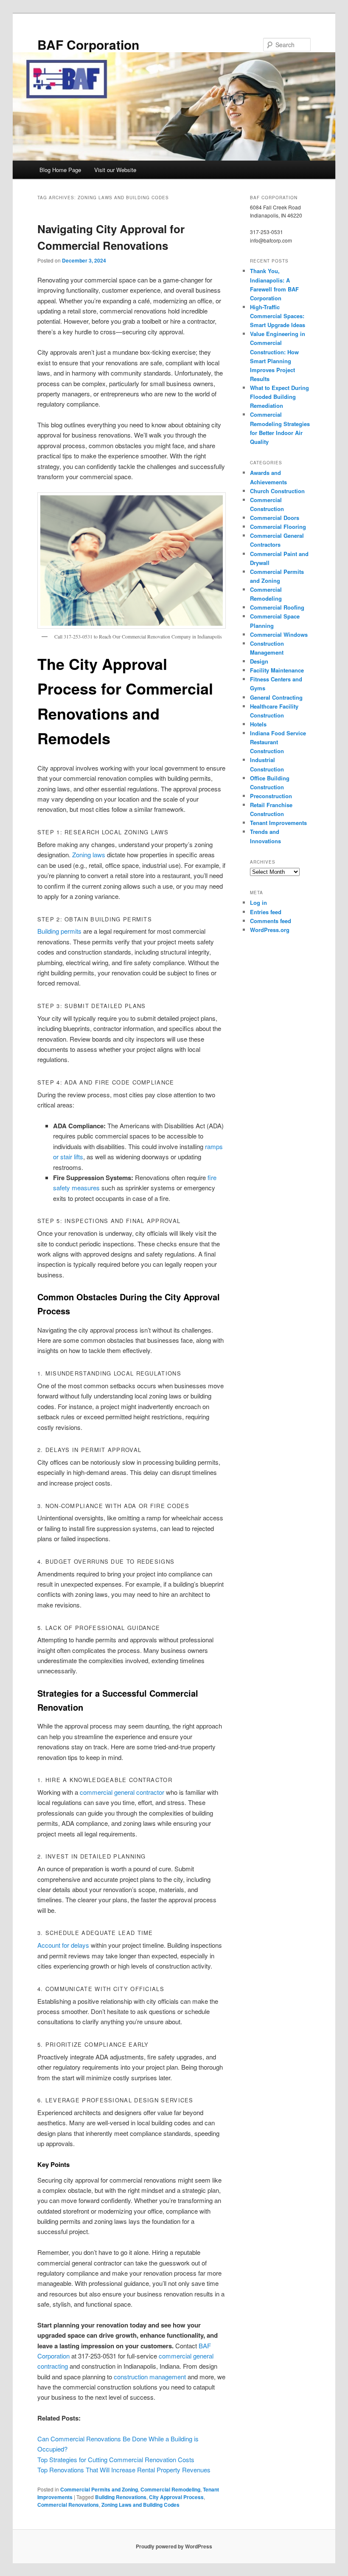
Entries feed (266, 912)
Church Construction (277, 491)
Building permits (59, 931)
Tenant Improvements (278, 823)
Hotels (258, 724)
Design (259, 661)
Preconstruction (271, 796)
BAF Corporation (88, 44)
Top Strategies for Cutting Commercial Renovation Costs (116, 2459)
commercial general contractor (122, 1792)
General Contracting (276, 697)
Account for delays (63, 1945)
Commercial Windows (279, 634)
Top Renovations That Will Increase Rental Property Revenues (124, 2470)
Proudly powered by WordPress (174, 2546)
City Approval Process (176, 2497)
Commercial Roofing (277, 607)
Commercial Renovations (68, 2505)
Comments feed (271, 921)
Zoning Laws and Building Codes (140, 2505)
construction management (150, 2377)
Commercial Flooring (278, 527)
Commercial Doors (275, 518)
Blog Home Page (60, 170)
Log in (258, 902)
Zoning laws (89, 854)
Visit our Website (115, 170)
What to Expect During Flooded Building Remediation (279, 397)
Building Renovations (121, 2497)
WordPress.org (270, 930)
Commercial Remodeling (170, 2489)
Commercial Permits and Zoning (99, 2489)
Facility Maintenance (277, 670)
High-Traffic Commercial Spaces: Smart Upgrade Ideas (278, 316)
